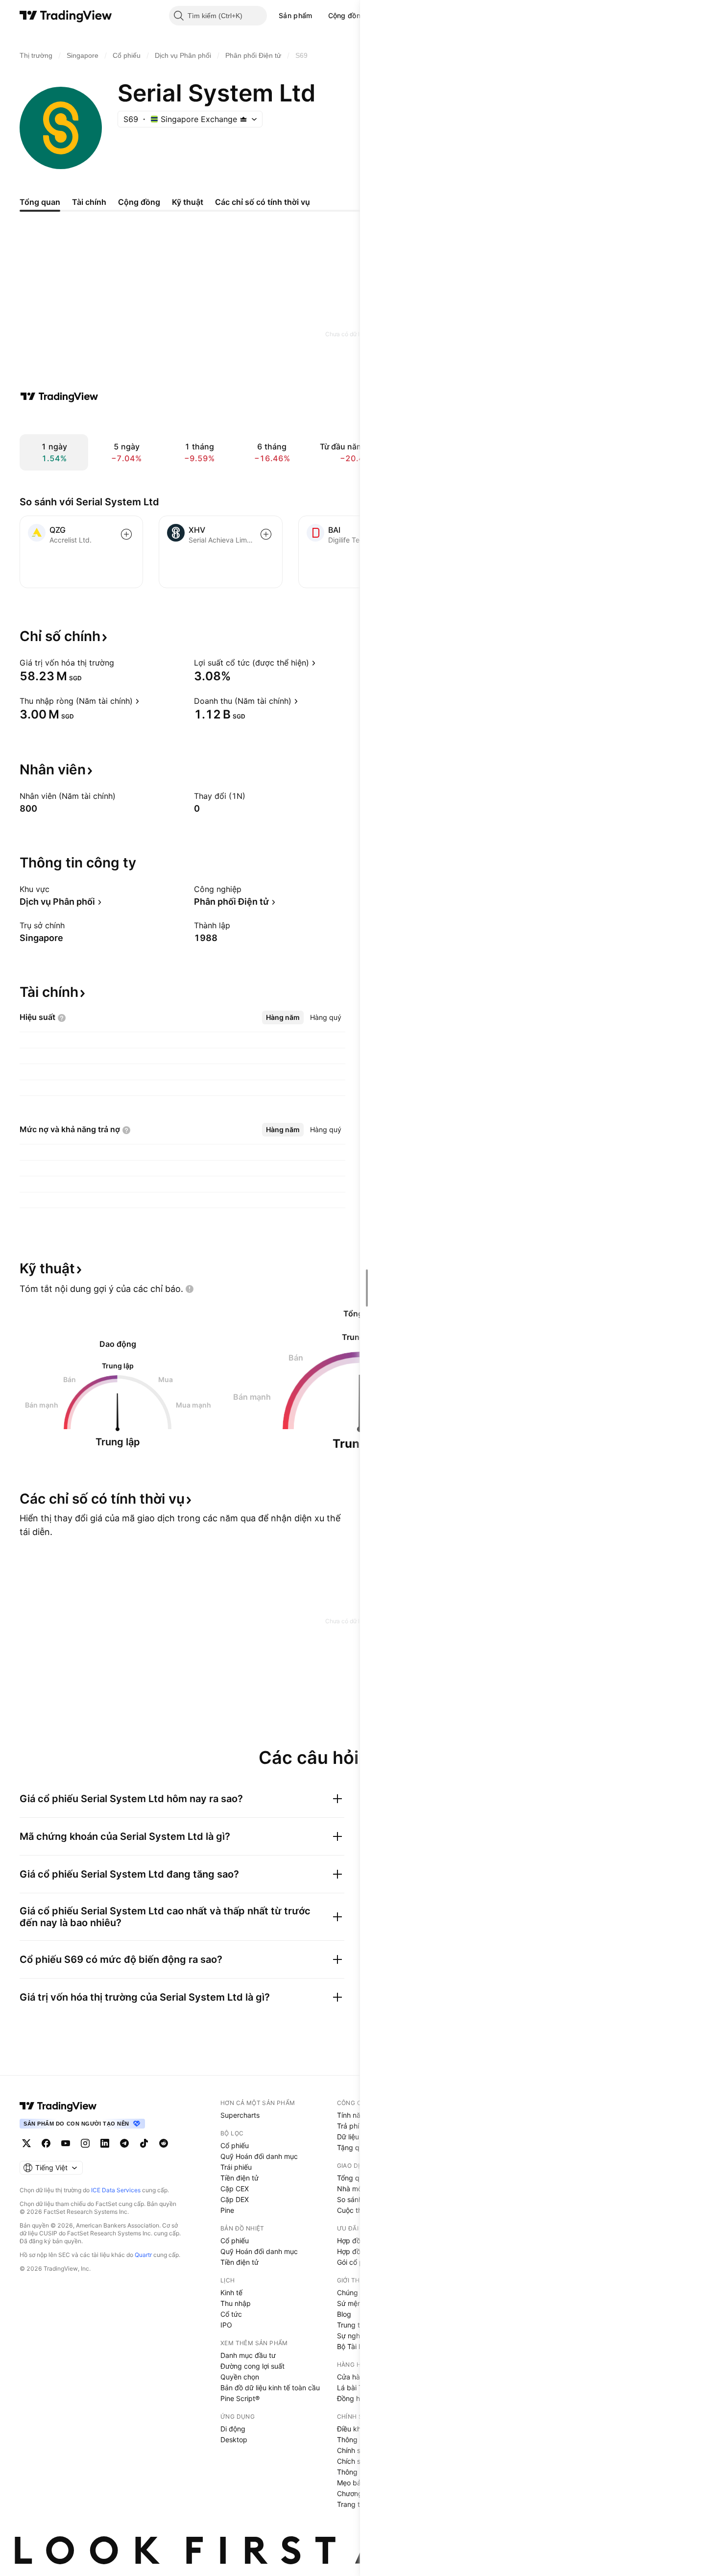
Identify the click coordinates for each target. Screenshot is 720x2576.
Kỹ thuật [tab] (188, 202)
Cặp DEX (235, 2199)
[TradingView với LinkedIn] (105, 2143)
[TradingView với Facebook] (46, 2143)
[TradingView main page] (58, 2106)
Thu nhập (236, 2303)
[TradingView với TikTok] (144, 2143)
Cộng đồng (347, 15)
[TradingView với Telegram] (124, 2143)
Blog (344, 2314)
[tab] (283, 1017)
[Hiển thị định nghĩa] (120, 663)
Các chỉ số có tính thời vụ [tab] (263, 202)
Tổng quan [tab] (40, 202)
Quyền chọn (240, 2377)
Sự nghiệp (353, 2336)
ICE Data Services (116, 2190)
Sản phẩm (295, 15)
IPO (226, 2325)
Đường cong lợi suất (252, 2366)
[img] (243, 119)
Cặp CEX (235, 2189)
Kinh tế (231, 2292)
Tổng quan (354, 2178)
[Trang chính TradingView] (66, 16)
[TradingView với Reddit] (164, 2143)
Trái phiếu (236, 2167)
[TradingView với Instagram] (85, 2143)
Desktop (234, 2440)
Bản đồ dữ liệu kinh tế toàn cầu (270, 2388)
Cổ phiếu (235, 2145)
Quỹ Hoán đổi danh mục (259, 2156)
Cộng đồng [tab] (139, 202)
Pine (227, 2210)
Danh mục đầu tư (248, 2355)
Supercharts (240, 2115)
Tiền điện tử (240, 2178)
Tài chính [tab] (89, 202)
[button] (320, 16)
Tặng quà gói (358, 2147)
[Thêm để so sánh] (126, 534)
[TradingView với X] (26, 2143)
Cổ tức (231, 2314)
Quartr (143, 2255)
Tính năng (353, 2115)
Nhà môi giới (357, 2189)
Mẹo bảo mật (358, 2483)
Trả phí (348, 2126)
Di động (233, 2429)
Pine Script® (240, 2398)
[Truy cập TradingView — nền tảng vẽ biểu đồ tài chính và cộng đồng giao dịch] (59, 396)
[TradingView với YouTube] (66, 2143)
